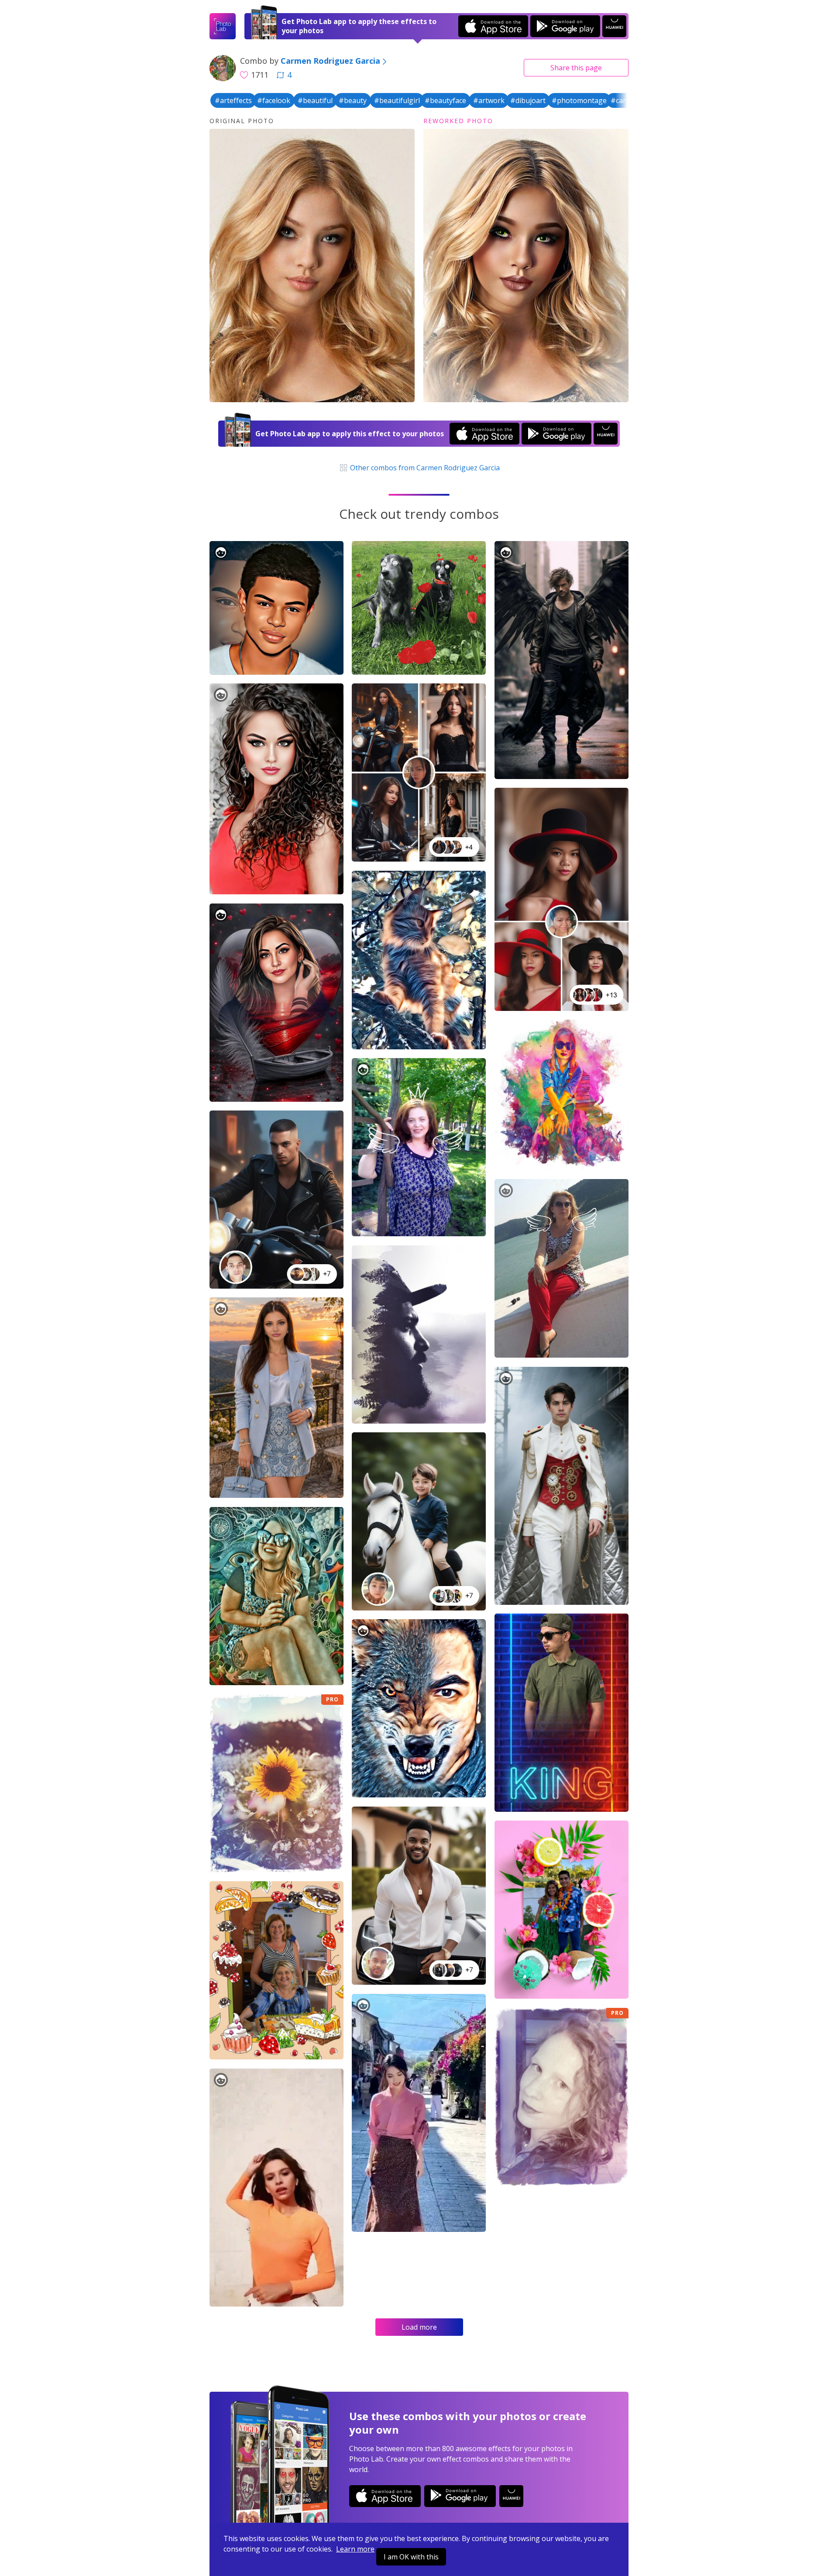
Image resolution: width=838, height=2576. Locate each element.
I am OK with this (411, 2557)
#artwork (489, 100)
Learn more (355, 2549)
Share (576, 68)
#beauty (353, 100)
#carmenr (627, 100)
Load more (419, 2327)
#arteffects (233, 100)
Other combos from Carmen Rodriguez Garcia (424, 468)
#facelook (274, 100)
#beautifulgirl (397, 100)
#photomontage (579, 100)
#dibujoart (528, 100)
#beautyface (445, 100)
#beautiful (315, 100)
